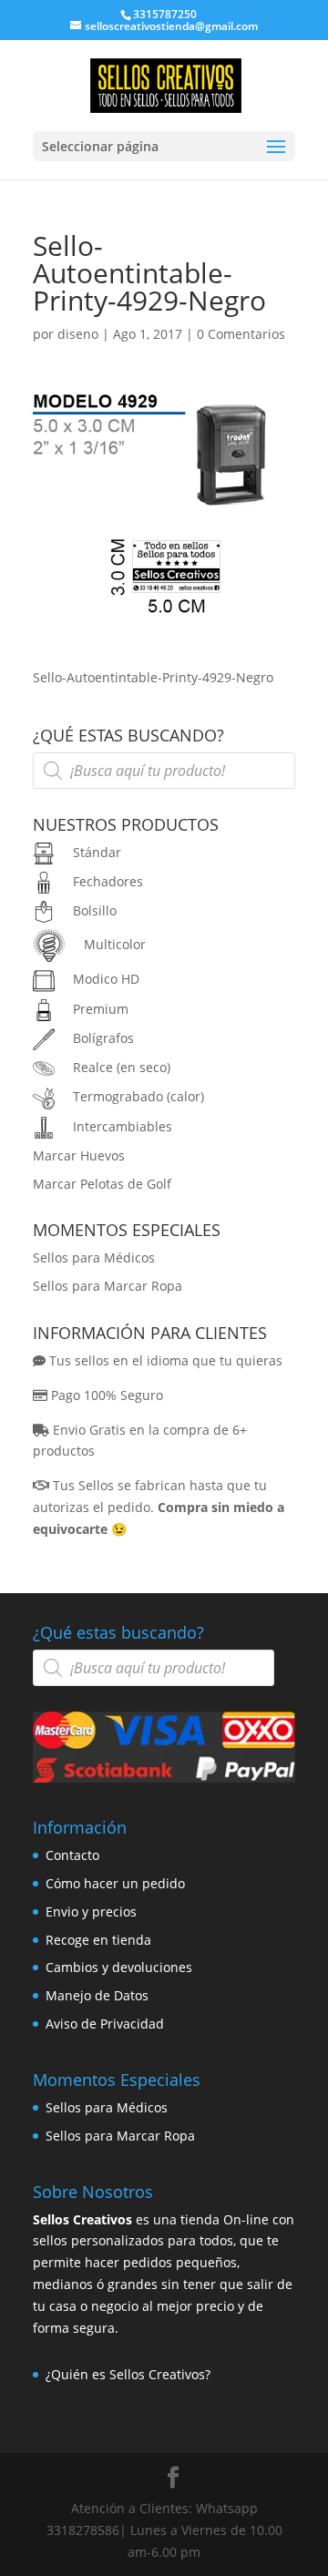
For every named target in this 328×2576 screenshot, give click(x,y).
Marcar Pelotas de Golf (102, 1184)
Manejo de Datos (97, 1995)
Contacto (72, 1855)
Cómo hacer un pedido (115, 1883)
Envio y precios (91, 1912)
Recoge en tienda (98, 1940)
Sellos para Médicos (94, 1257)
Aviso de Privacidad (105, 2024)
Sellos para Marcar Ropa (108, 1286)
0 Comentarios (241, 334)
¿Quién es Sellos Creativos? (128, 2374)
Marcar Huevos (79, 1155)
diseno (78, 334)
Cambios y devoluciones (119, 1967)
